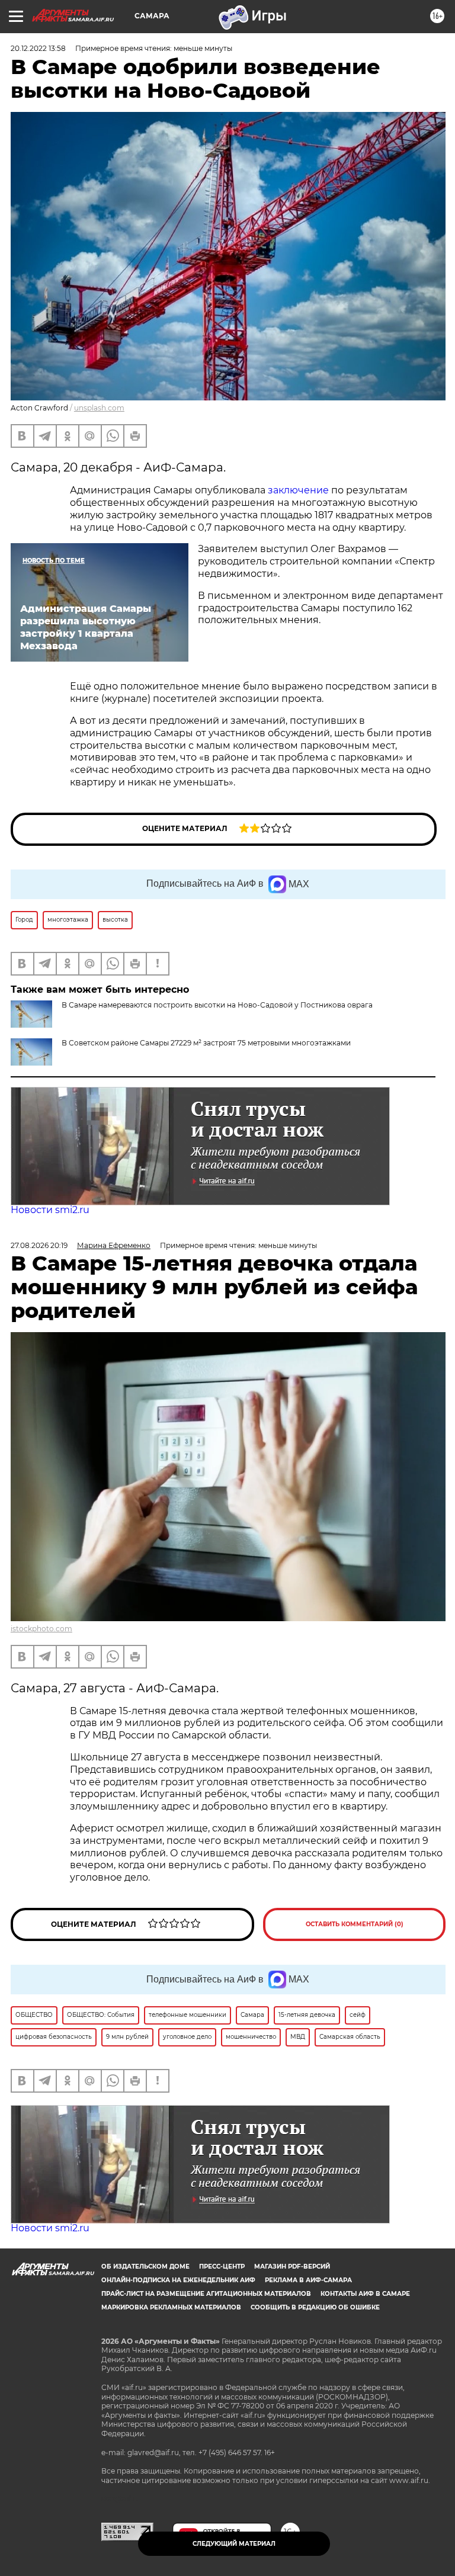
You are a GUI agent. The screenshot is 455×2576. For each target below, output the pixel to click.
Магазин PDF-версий (292, 2267)
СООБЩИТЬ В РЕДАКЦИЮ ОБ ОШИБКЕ (315, 2307)
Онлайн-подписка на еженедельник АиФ (178, 2280)
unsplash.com (99, 408)
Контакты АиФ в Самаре (365, 2294)
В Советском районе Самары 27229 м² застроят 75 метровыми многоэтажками (206, 1043)
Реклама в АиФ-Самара (308, 2280)
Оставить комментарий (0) (355, 1924)
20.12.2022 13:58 (38, 48)
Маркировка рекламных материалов (171, 2307)
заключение (298, 490)
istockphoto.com (41, 1629)
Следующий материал (234, 2544)
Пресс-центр (222, 2267)
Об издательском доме (145, 2267)
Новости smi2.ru (50, 1210)
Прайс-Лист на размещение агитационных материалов (206, 2294)
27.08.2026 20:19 (39, 1245)
